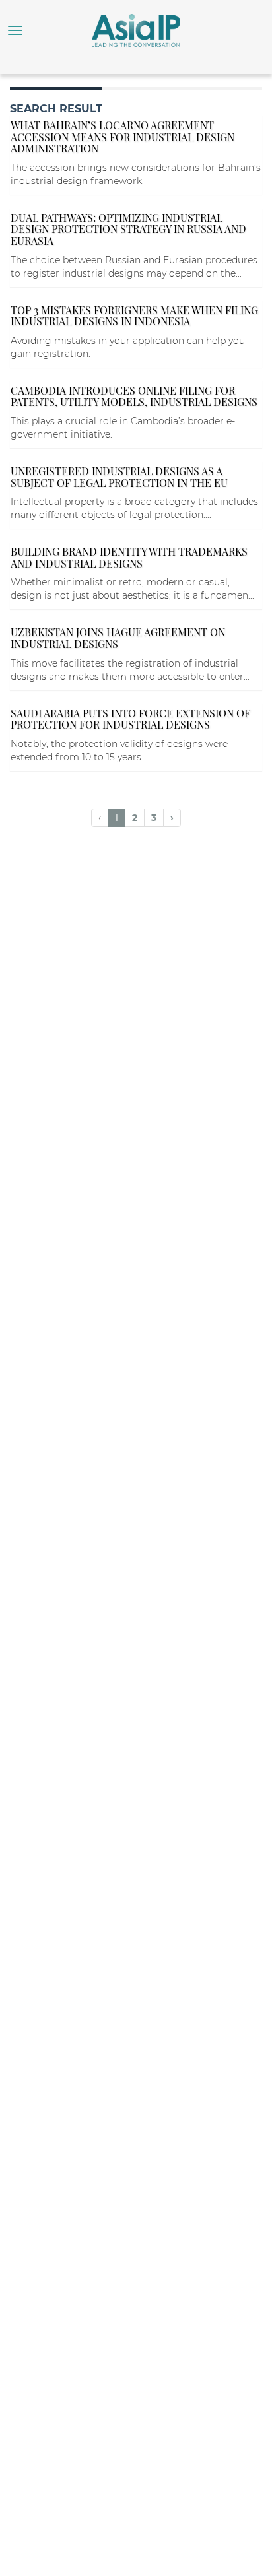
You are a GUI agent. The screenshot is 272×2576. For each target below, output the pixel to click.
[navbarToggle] (15, 30)
